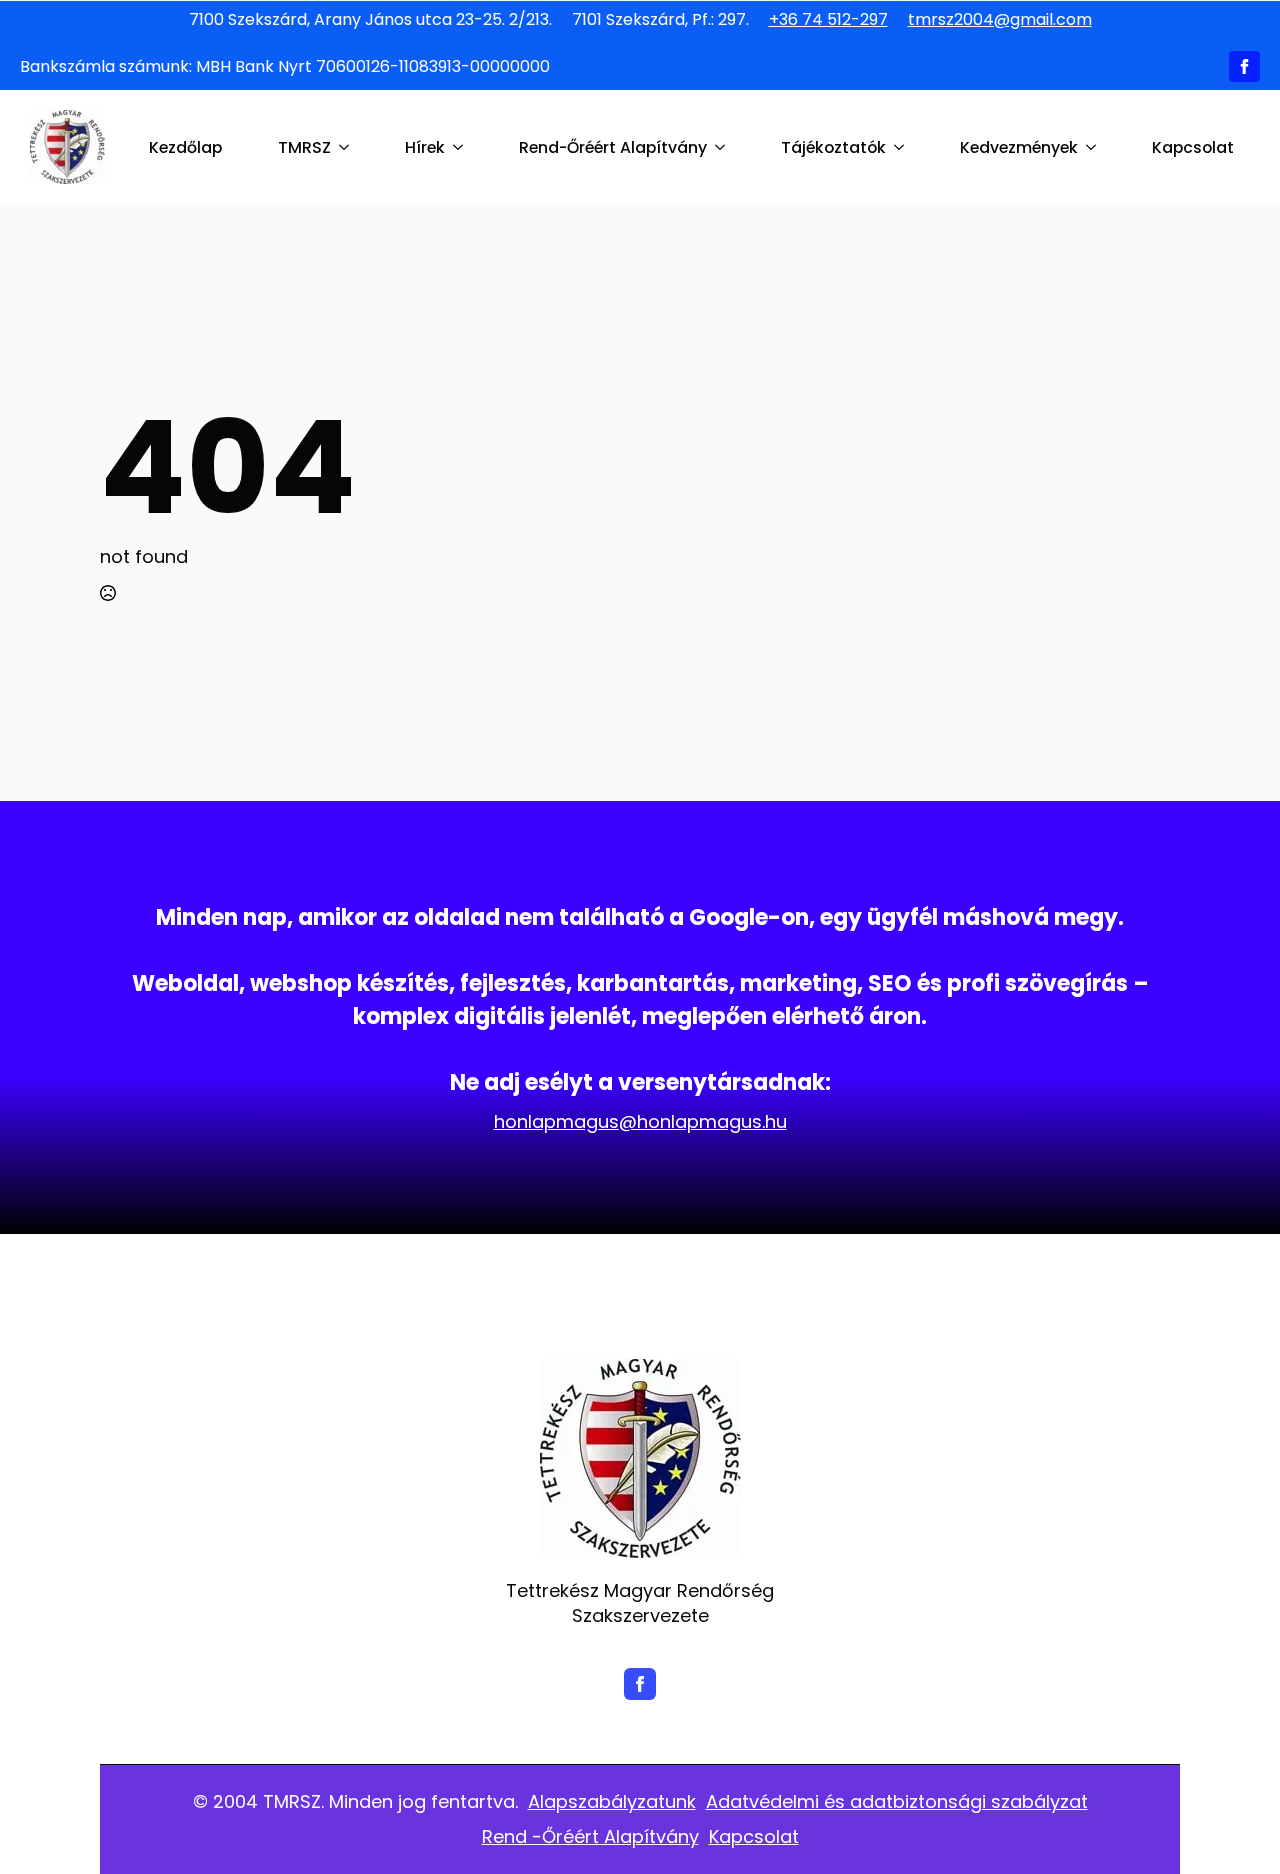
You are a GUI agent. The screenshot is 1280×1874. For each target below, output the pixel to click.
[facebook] (1244, 66)
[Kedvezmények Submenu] (1095, 148)
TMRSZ (304, 147)
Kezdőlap (185, 147)
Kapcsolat (1193, 147)
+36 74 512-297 (828, 20)
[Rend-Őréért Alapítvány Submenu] (724, 148)
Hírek (425, 147)
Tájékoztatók (833, 147)
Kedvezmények (1019, 147)
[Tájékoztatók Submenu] (903, 148)
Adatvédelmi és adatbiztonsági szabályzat (897, 1801)
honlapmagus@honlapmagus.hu (640, 1121)
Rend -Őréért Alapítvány (590, 1836)
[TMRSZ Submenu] (348, 148)
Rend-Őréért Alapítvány (613, 147)
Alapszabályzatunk (612, 1801)
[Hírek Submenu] (462, 148)
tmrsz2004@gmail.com (1000, 20)
